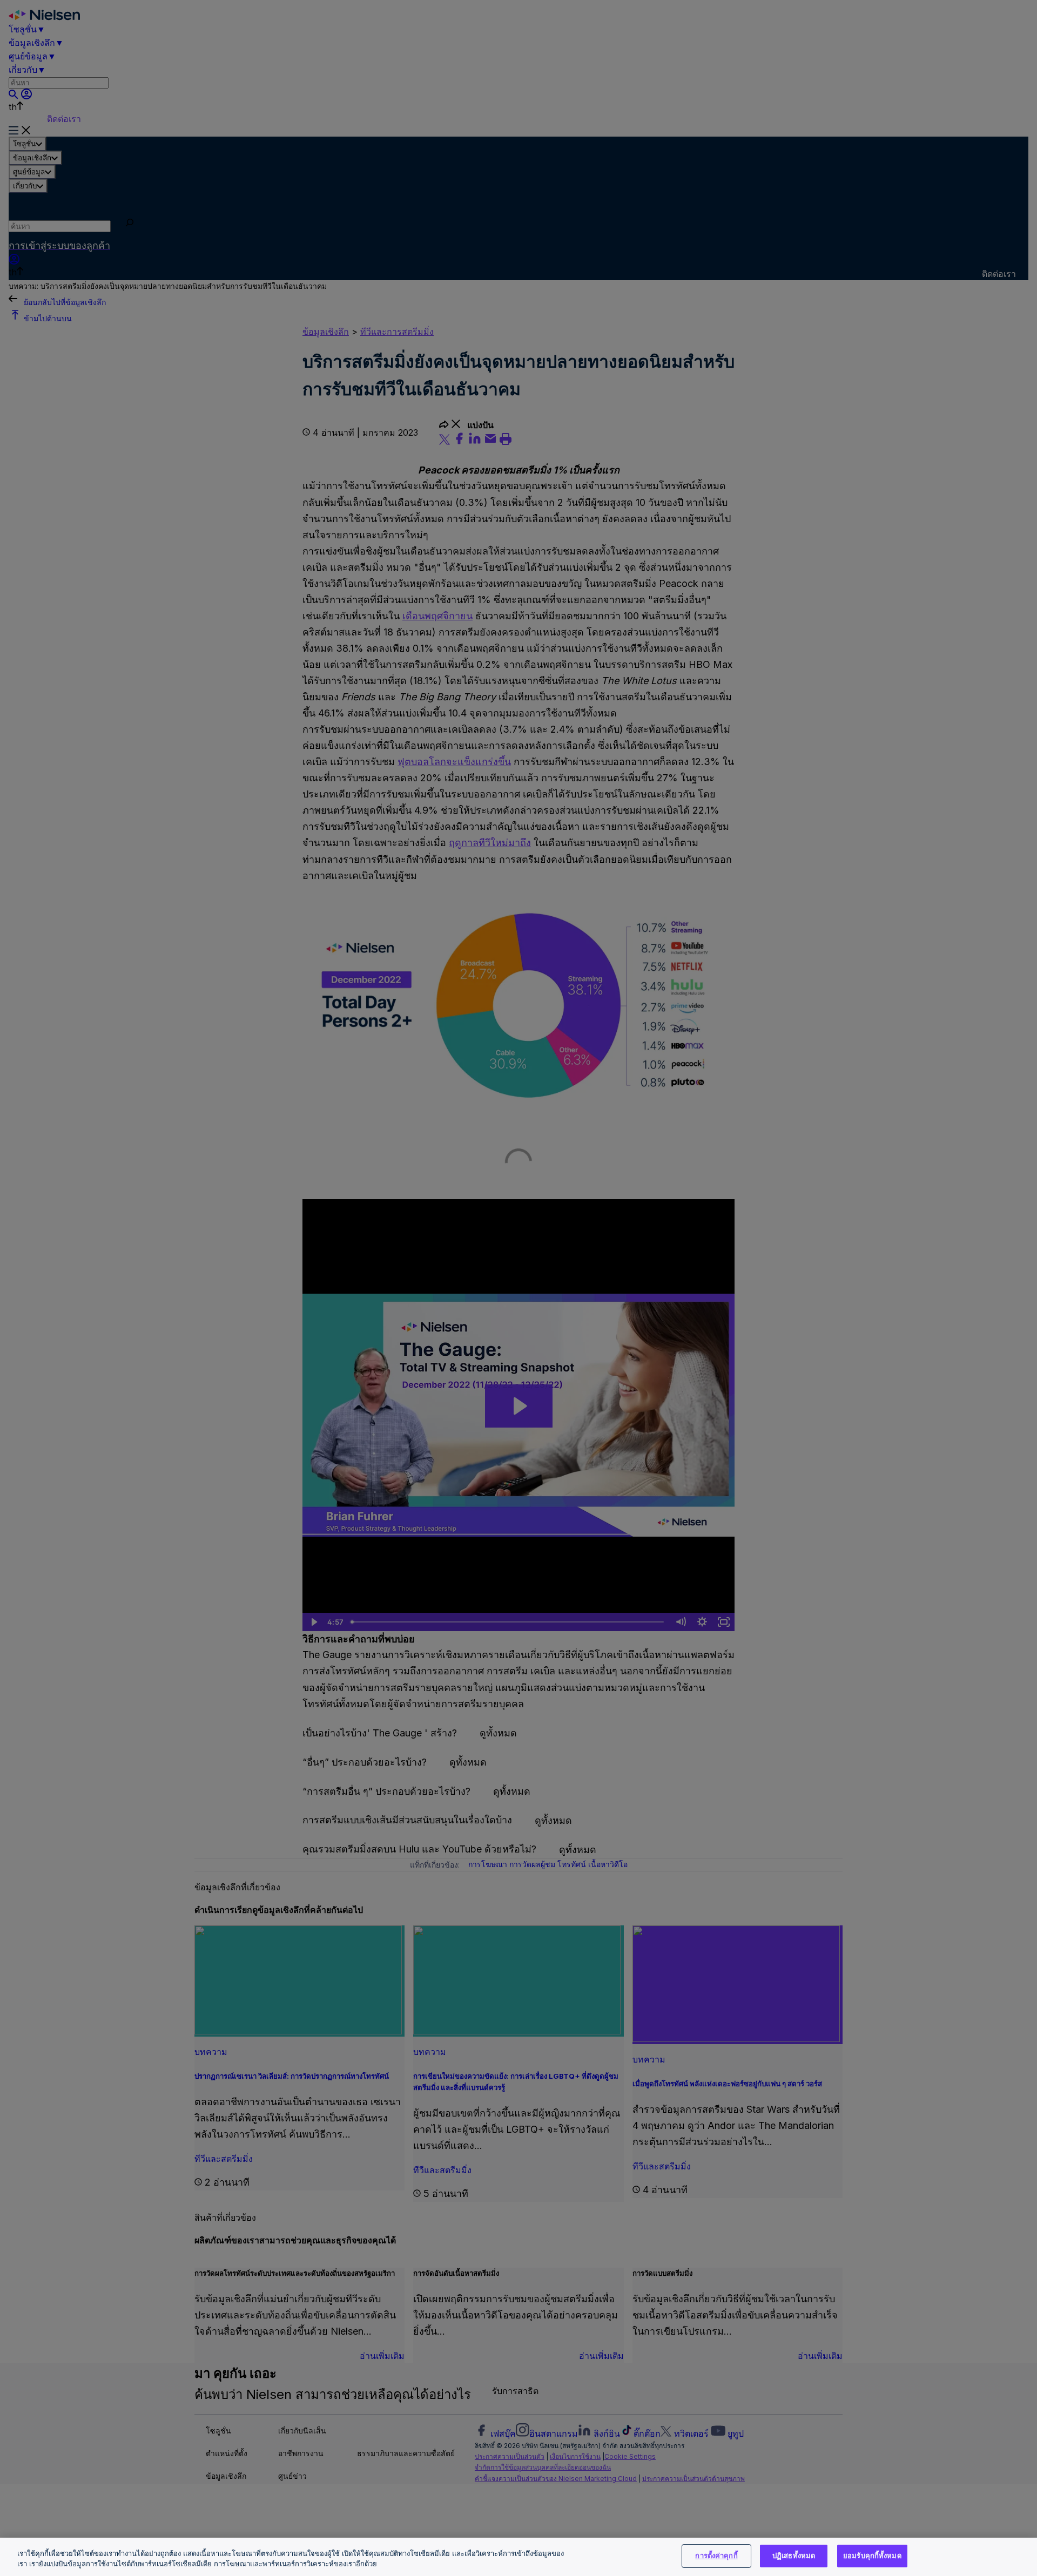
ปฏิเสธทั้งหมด (794, 2555)
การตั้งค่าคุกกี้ (716, 2555)
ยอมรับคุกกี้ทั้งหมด (872, 2555)
